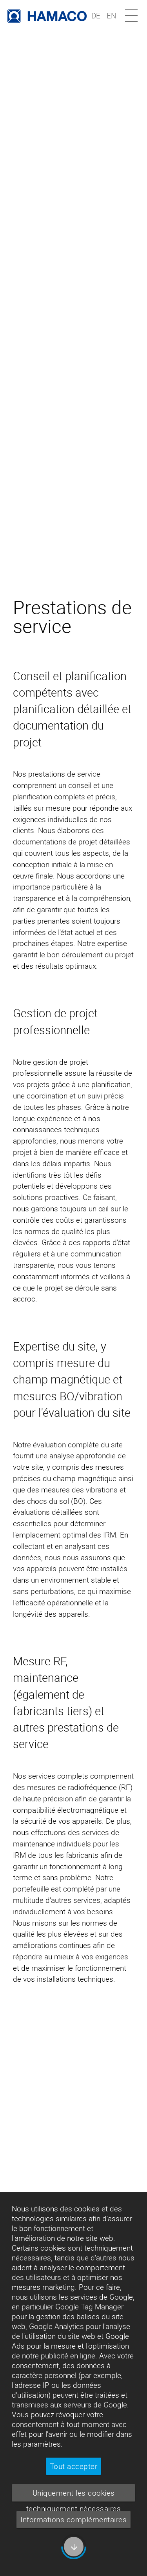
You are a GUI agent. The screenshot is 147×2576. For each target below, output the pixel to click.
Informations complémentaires (73, 2520)
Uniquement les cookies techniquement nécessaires (74, 2495)
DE (96, 16)
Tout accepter (74, 2466)
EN (111, 16)
